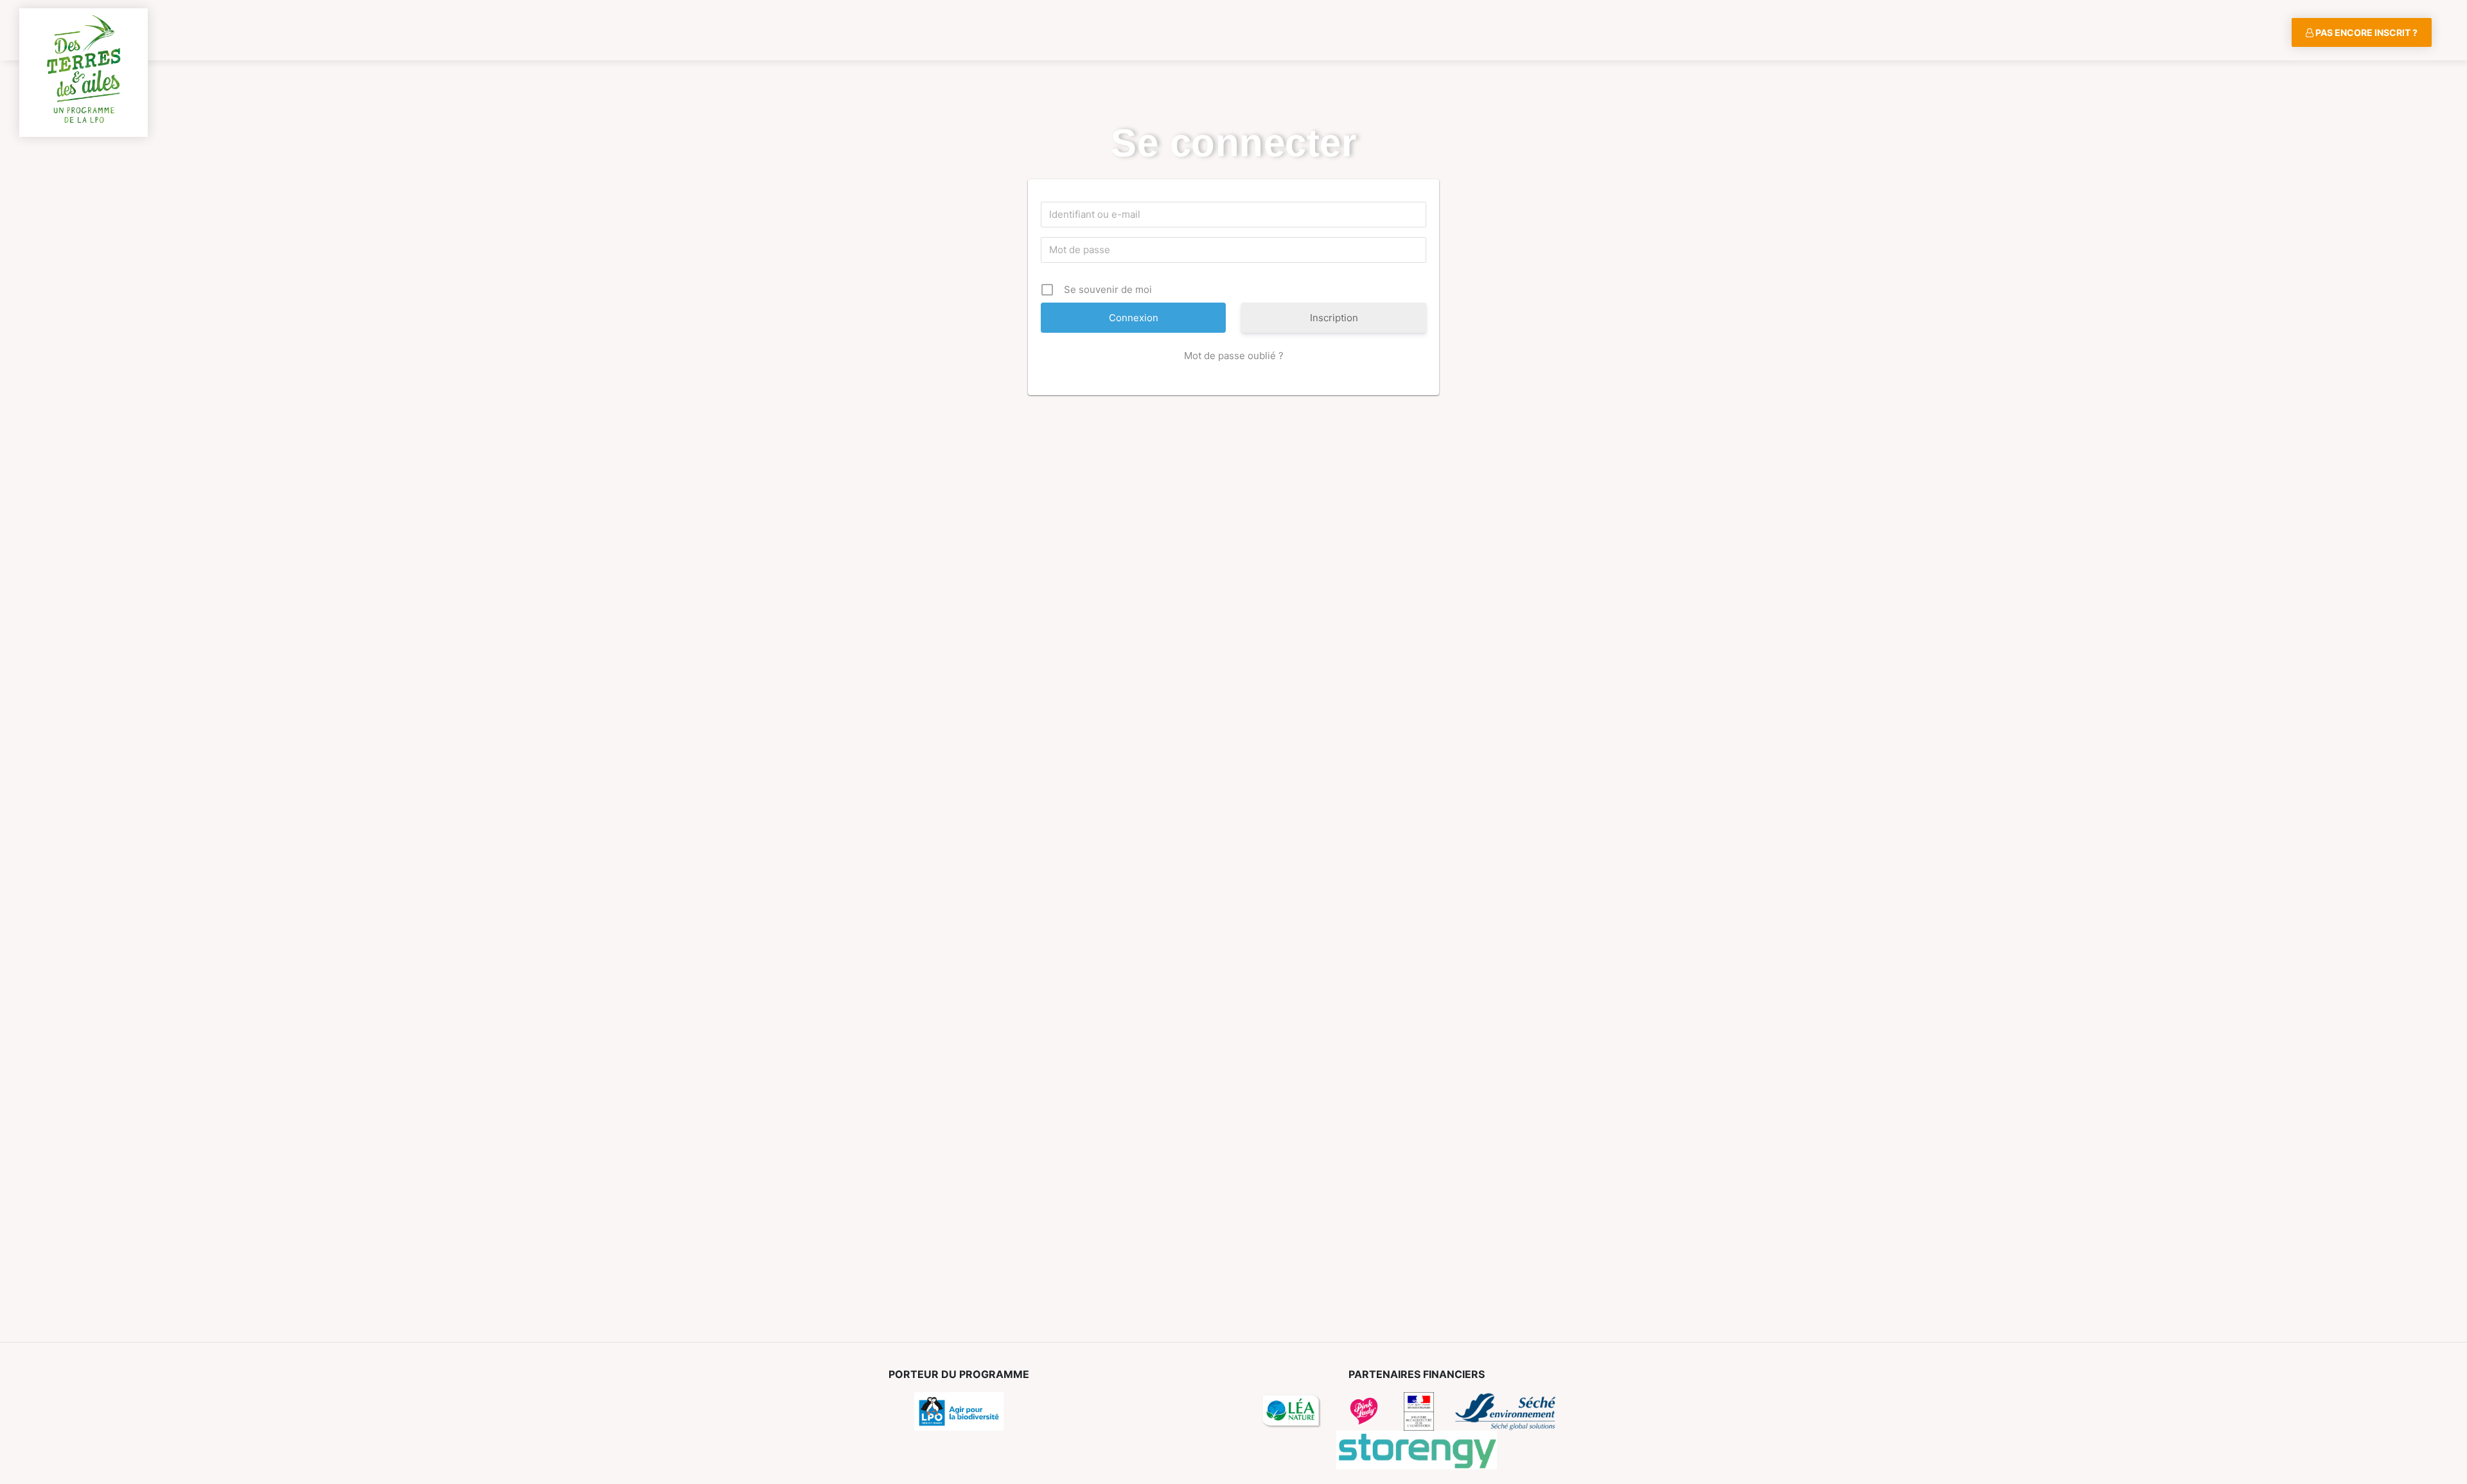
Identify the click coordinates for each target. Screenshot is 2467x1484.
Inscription (1334, 318)
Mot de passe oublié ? (1234, 356)
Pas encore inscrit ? (2365, 32)
